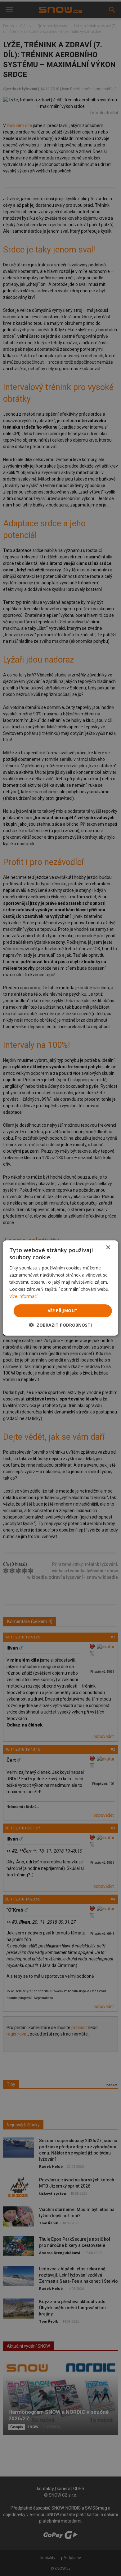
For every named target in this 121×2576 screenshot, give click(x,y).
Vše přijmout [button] (63, 1311)
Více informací (23, 1296)
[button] (60, 1325)
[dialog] (60, 1288)
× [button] (108, 1248)
